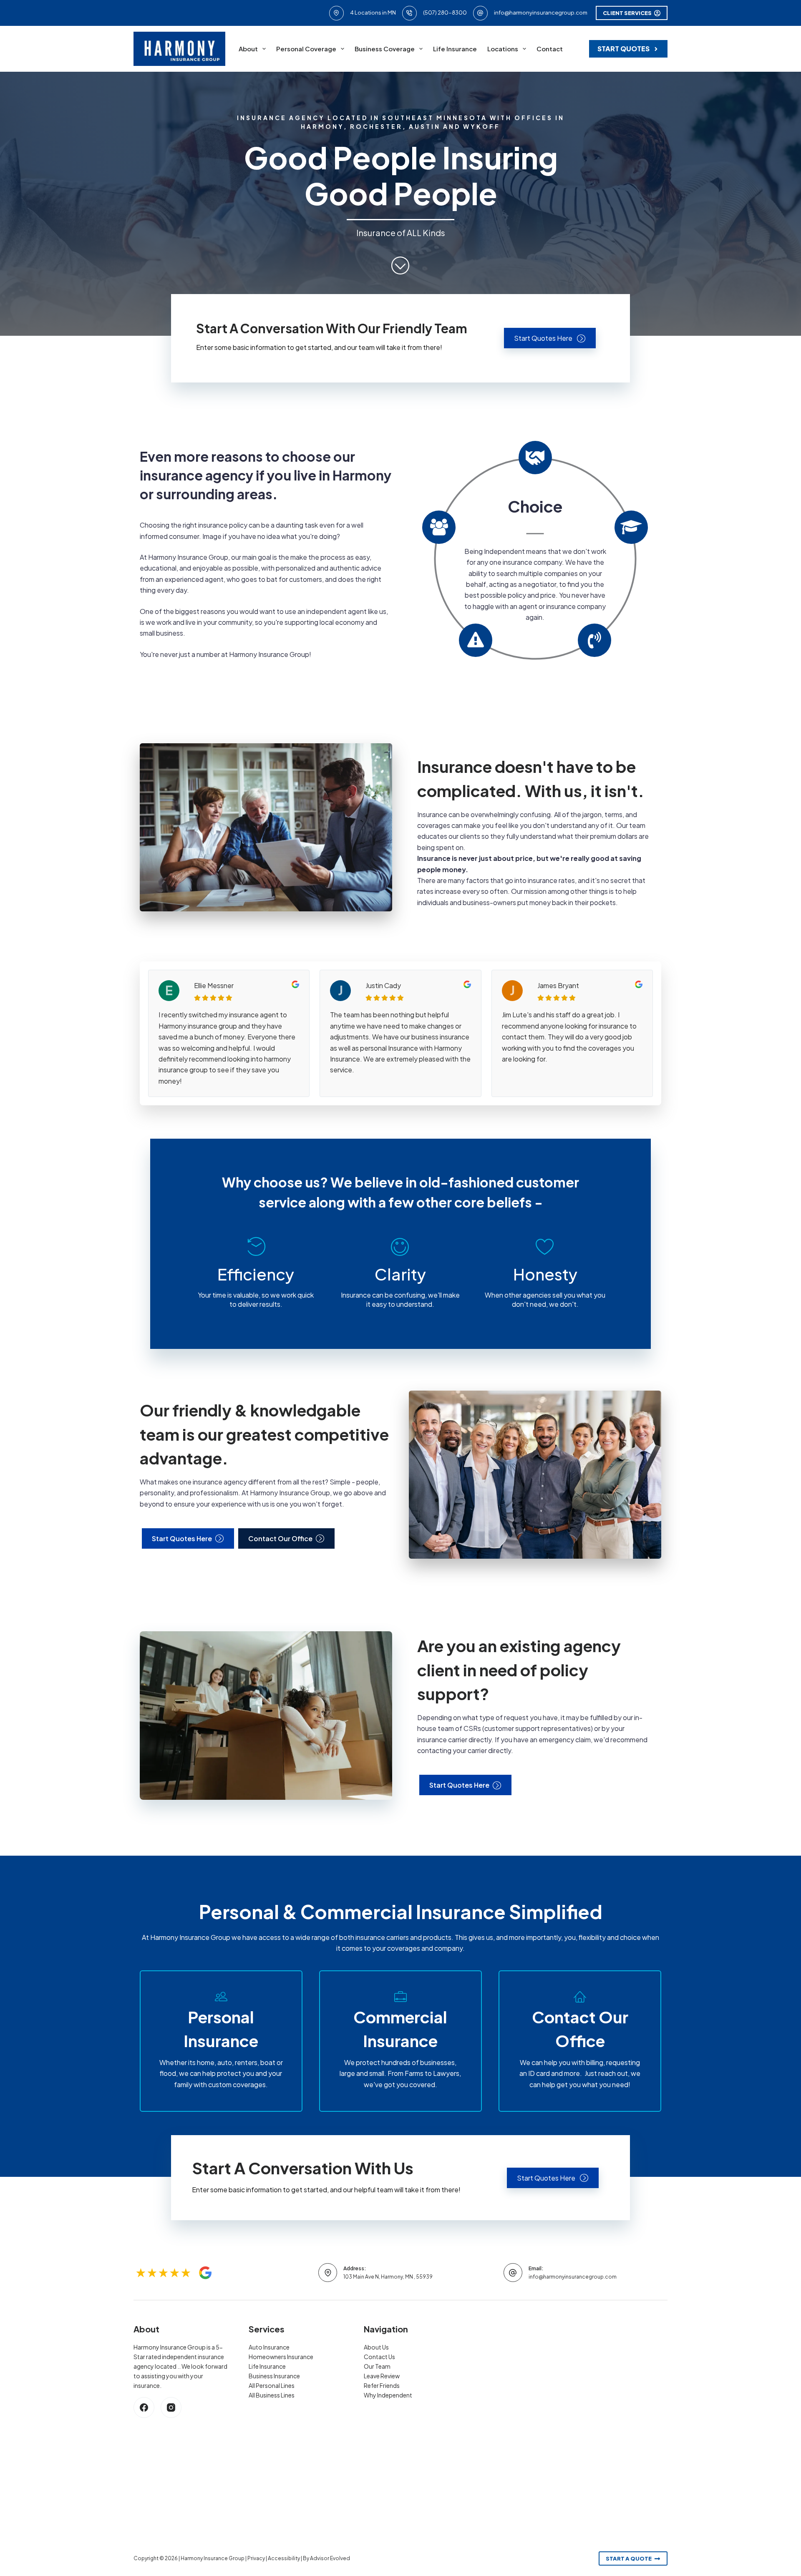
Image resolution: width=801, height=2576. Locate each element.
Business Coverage (385, 49)
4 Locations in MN (373, 13)
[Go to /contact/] (580, 2041)
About (248, 49)
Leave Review (382, 2376)
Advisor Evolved (330, 2558)
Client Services (627, 13)
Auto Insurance (269, 2347)
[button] (550, 338)
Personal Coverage (306, 49)
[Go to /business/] (400, 2041)
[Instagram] (171, 2407)
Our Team (377, 2366)
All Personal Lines (272, 2385)
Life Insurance (455, 49)
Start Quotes (623, 49)
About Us (376, 2347)
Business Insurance (274, 2376)
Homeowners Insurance (281, 2357)
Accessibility (284, 2558)
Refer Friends (382, 2385)
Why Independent (388, 2395)
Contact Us (379, 2357)
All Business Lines (272, 2395)
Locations (503, 49)
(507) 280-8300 (445, 13)
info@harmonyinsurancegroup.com (541, 13)
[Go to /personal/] (221, 2041)
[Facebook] (144, 2407)
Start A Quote (629, 2558)
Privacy (256, 2558)
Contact (550, 49)
